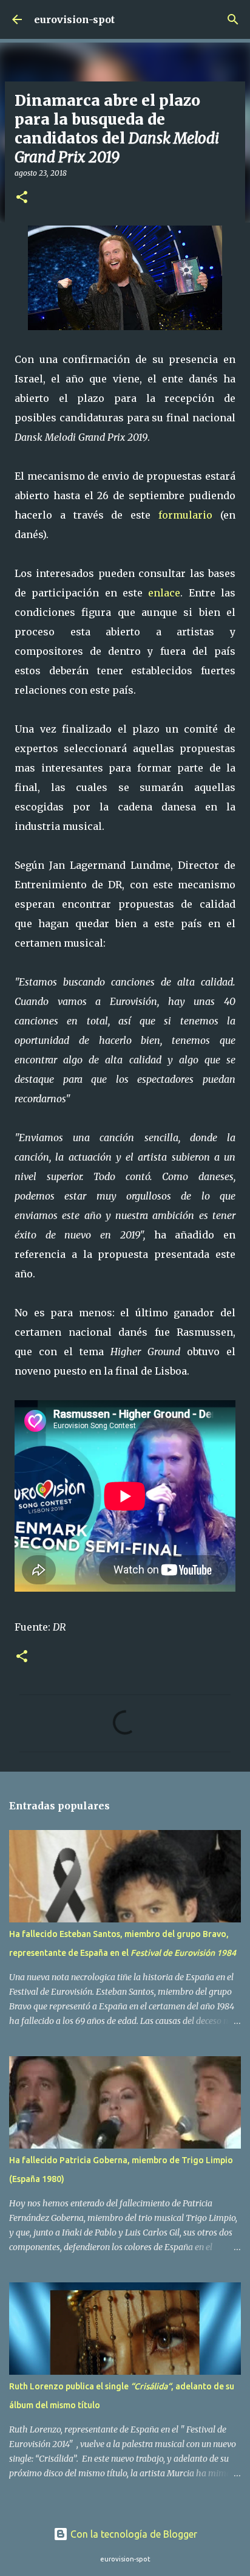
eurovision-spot (74, 19)
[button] (22, 198)
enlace (164, 593)
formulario (185, 515)
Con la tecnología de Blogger (133, 2534)
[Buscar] (233, 19)
